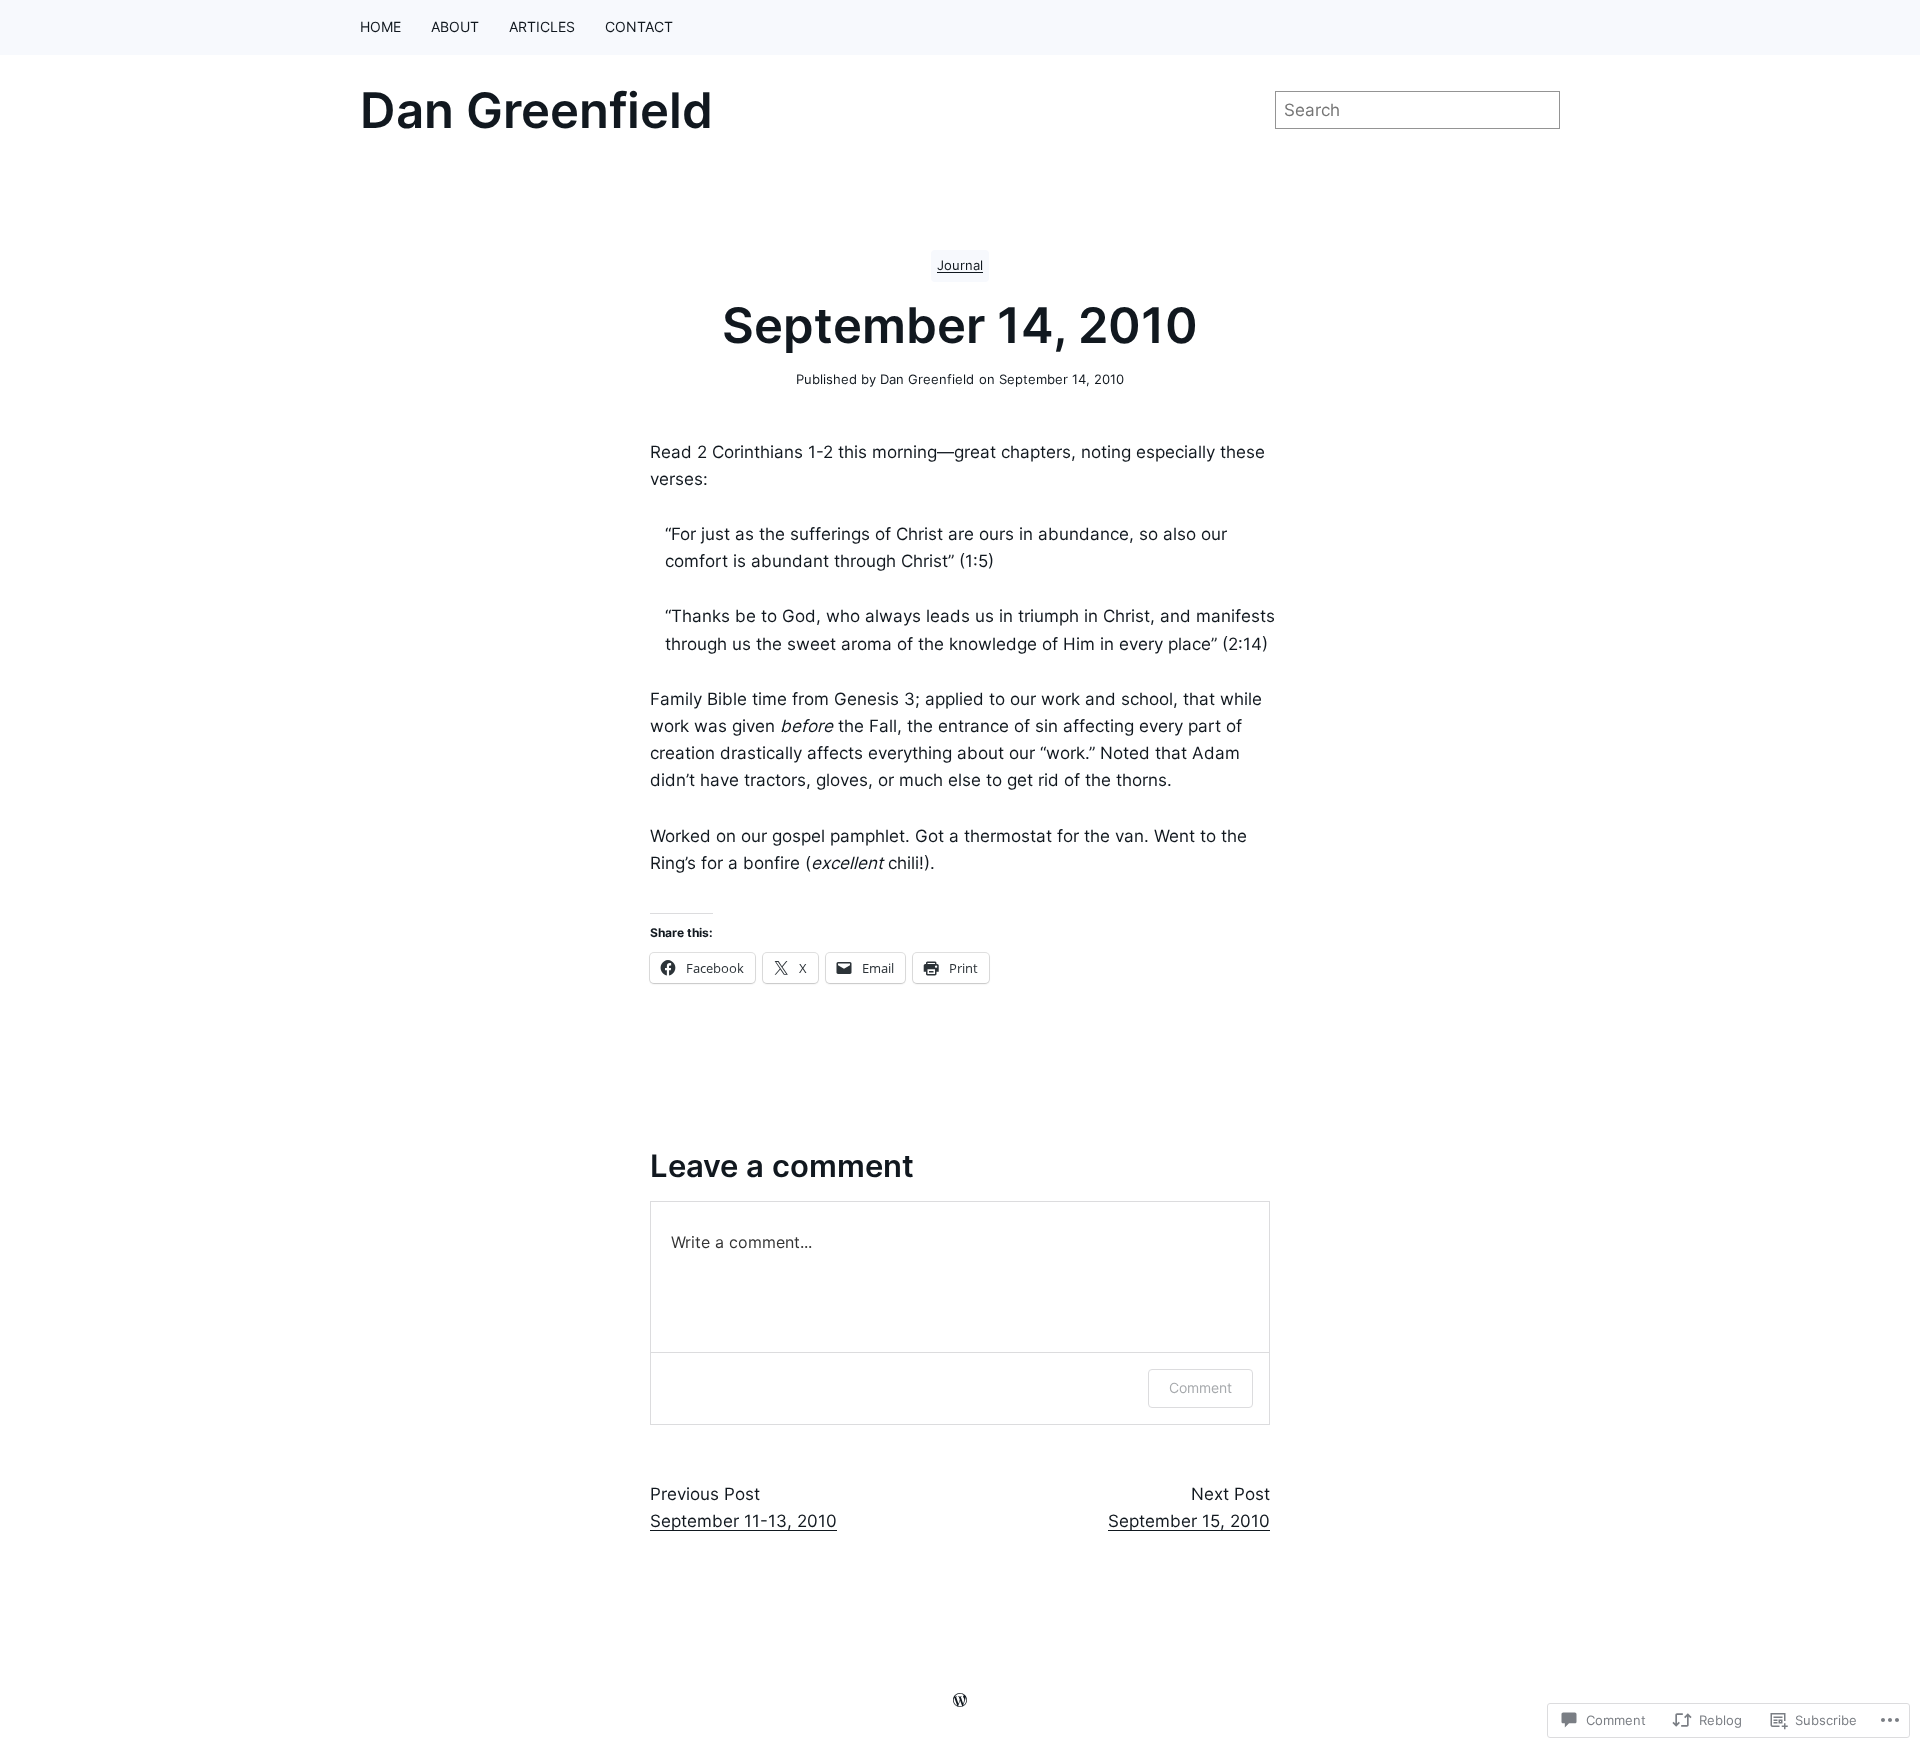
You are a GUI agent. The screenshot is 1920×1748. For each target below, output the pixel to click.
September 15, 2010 (1189, 1521)
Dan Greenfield (536, 110)
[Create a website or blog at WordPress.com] (960, 1700)
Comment (1200, 1387)
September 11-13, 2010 (743, 1521)
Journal (960, 265)
